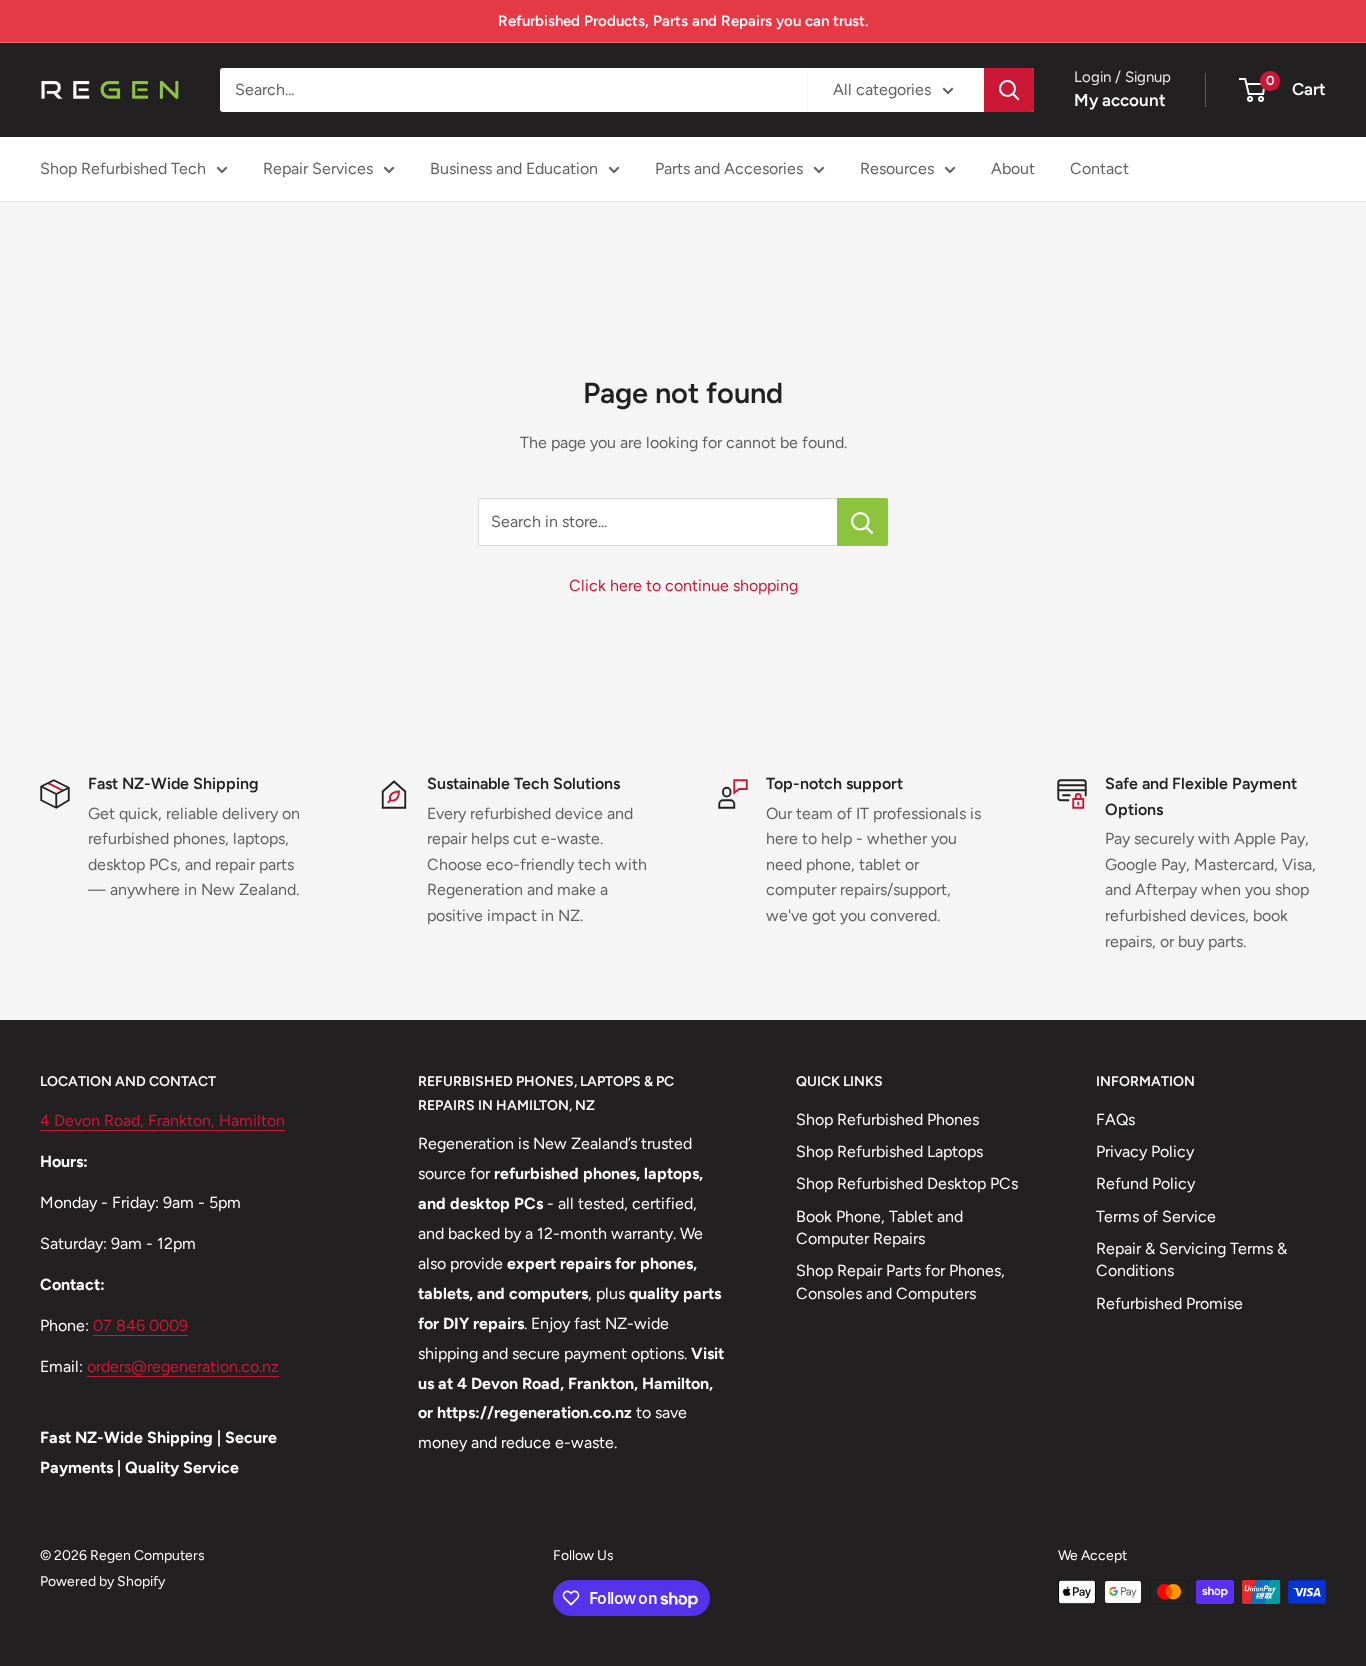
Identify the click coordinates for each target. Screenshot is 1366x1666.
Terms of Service (1156, 1216)
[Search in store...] (862, 522)
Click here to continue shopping (683, 585)
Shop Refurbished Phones (887, 1119)
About (1013, 168)
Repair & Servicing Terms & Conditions (1191, 1259)
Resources (897, 168)
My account (1120, 100)
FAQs (1115, 1119)
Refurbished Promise (1169, 1303)
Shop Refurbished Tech (123, 168)
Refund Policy (1145, 1183)
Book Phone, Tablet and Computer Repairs (879, 1227)
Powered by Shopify (102, 1581)
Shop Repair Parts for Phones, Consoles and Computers (900, 1281)
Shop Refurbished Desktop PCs (907, 1183)
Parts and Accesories (729, 168)
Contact (1099, 168)
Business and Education (514, 168)
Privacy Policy (1145, 1151)
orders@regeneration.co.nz (183, 1366)
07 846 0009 (140, 1325)
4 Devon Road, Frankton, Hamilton (162, 1120)
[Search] (1009, 90)
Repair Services (318, 168)
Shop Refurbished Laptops (889, 1151)
